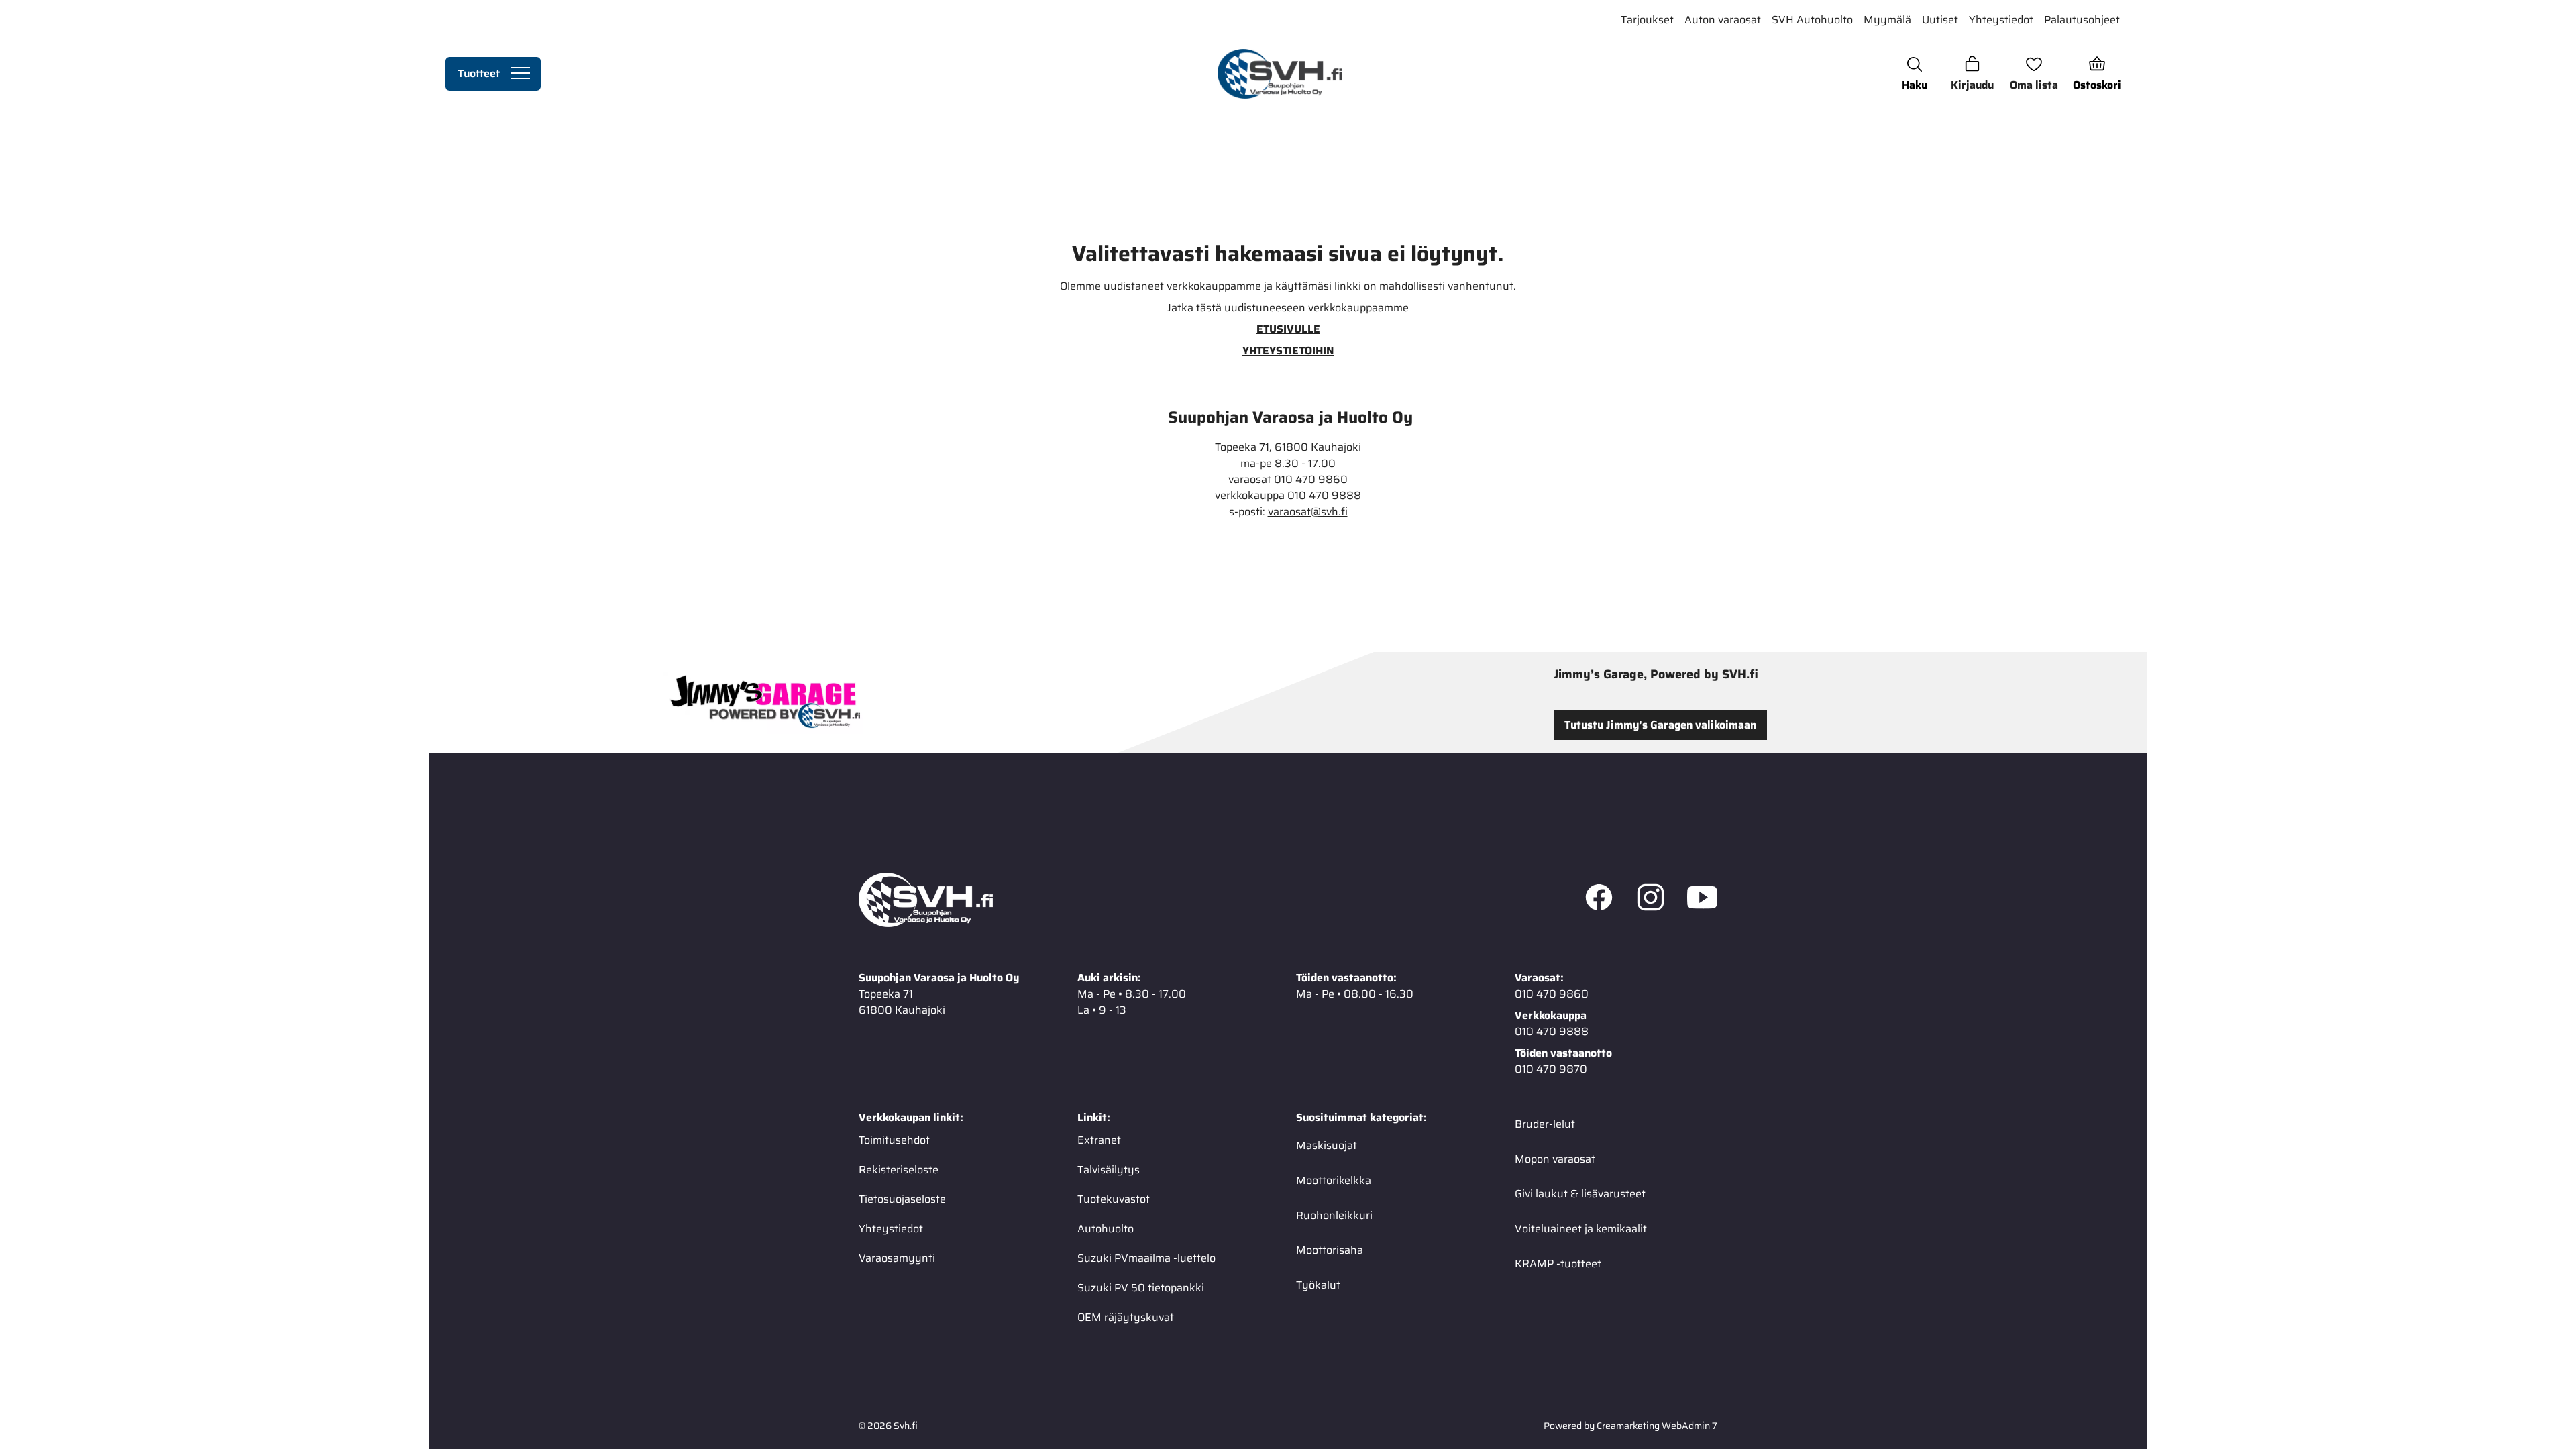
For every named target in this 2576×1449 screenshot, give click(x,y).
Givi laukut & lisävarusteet (1580, 1194)
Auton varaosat (1723, 20)
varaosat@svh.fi (1308, 512)
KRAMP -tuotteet (1558, 1264)
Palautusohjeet (2082, 20)
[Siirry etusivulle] (1280, 74)
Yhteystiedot (2001, 20)
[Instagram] (1651, 900)
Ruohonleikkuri (1334, 1215)
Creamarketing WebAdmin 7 (1657, 1426)
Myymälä (1887, 20)
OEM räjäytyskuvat (1126, 1317)
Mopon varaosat (1555, 1159)
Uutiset (1940, 20)
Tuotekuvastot (1114, 1199)
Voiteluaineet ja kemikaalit (1581, 1229)
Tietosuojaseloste (902, 1199)
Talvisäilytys (1109, 1170)
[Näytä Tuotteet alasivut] (521, 74)
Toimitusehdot (894, 1140)
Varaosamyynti (897, 1258)
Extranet (1099, 1140)
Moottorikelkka (1334, 1180)
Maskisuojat (1327, 1145)
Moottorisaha (1330, 1250)
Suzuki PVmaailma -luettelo (1146, 1258)
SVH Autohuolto (1812, 20)
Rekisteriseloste (899, 1170)
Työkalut (1318, 1285)
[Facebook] (1599, 900)
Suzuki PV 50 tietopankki (1141, 1288)
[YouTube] (1702, 900)
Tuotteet (479, 73)
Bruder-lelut (1545, 1124)
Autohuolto (1106, 1229)
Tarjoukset (1647, 20)
